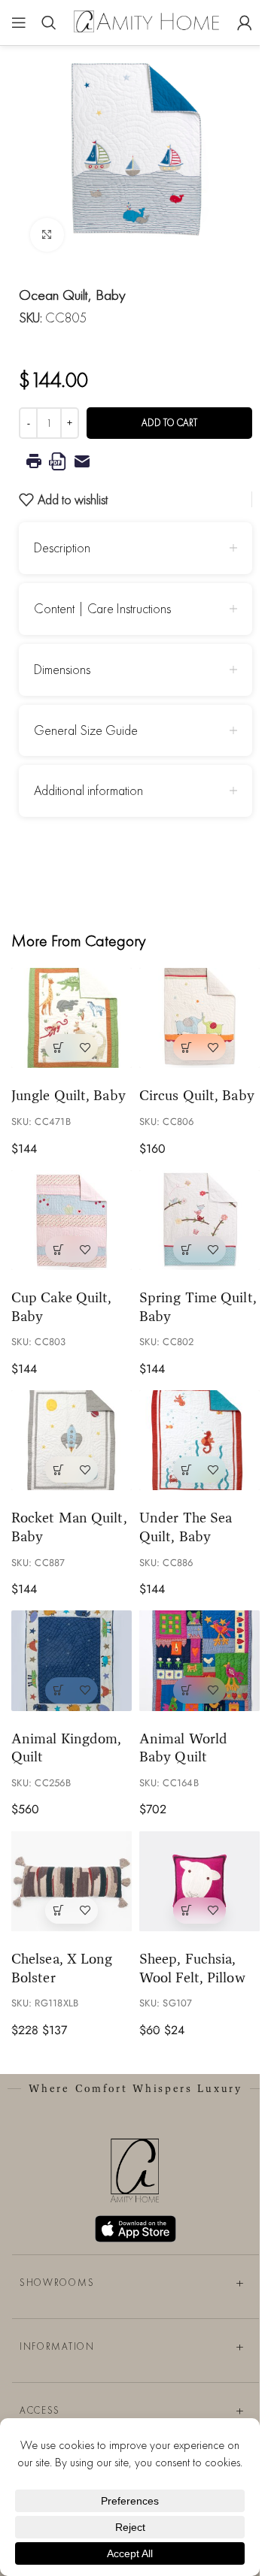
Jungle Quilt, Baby (69, 1095)
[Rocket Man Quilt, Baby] (72, 1440)
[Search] (49, 23)
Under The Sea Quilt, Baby (186, 1527)
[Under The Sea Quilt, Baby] (199, 1440)
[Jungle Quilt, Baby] (72, 1018)
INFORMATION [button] (57, 2346)
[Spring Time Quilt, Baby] (199, 1220)
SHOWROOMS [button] (57, 2283)
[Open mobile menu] (19, 23)
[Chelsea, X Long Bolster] (72, 1881)
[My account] (245, 23)
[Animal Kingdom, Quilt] (72, 1660)
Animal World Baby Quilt (183, 1748)
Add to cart (169, 423)
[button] (58, 1047)
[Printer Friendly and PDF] (135, 461)
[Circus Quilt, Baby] (199, 1018)
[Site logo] (147, 21)
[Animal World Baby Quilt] (199, 1660)
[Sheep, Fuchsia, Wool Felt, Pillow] (199, 1881)
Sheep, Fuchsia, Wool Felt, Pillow (192, 1968)
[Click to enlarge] (47, 235)
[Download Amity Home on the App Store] (135, 2229)
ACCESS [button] (40, 2410)
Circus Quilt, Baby (197, 1095)
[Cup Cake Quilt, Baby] (72, 1220)
